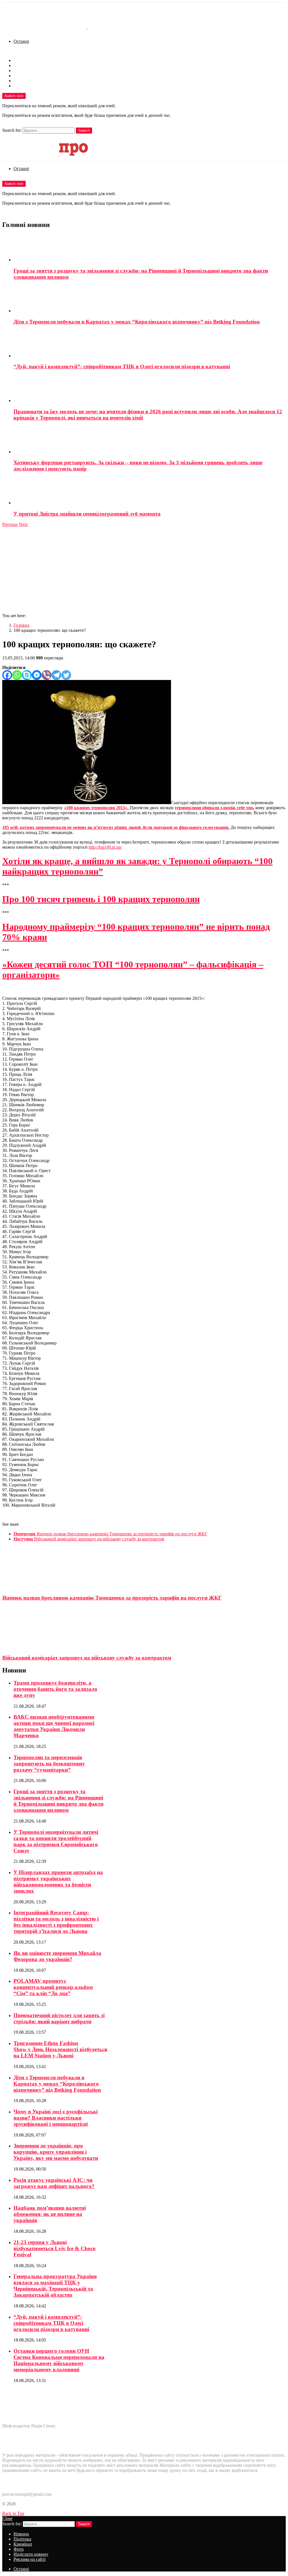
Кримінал (23, 71)
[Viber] (47, 675)
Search (84, 131)
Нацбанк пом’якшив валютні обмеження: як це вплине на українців (50, 2214)
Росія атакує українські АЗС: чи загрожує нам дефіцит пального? (54, 2183)
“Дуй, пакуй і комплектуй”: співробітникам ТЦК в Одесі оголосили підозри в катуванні (122, 366)
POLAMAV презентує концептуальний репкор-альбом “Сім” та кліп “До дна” (53, 1987)
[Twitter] (66, 675)
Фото (19, 76)
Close (7, 2518)
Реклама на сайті (30, 86)
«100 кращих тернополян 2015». (97, 808)
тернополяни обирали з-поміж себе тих (214, 808)
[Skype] (27, 675)
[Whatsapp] (17, 675)
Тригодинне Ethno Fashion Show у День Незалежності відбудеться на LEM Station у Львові (60, 2049)
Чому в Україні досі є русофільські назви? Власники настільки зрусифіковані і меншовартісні (56, 2118)
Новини (21, 60)
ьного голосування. (210, 827)
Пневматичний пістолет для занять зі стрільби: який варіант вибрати (59, 2018)
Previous (10, 524)
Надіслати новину (31, 81)
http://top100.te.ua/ (105, 847)
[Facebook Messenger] (37, 675)
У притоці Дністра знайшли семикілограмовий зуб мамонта (87, 514)
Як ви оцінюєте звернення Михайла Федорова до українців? (57, 1956)
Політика (22, 65)
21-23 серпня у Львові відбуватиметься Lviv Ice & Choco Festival (55, 2248)
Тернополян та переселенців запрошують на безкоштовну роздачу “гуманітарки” (49, 1764)
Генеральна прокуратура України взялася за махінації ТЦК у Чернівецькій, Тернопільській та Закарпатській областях (55, 2286)
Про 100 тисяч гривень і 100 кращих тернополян (101, 899)
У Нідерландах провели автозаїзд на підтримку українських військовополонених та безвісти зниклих (58, 1882)
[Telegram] (56, 675)
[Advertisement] (144, 569)
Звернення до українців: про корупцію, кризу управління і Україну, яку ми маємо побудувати (56, 2152)
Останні (21, 41)
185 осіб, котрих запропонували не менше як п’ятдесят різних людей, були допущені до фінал (96, 827)
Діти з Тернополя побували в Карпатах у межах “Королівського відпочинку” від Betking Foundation (137, 322)
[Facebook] (7, 675)
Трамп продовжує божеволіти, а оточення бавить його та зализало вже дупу (55, 1689)
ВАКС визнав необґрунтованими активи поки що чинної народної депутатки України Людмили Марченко (54, 1726)
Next (23, 524)
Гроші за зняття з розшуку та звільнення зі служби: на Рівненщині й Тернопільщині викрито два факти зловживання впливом (58, 1801)
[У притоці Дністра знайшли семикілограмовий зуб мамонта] (150, 491)
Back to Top (13, 2513)
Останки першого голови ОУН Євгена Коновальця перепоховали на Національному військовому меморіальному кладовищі (59, 2360)
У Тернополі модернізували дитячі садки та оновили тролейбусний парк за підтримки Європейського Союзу (56, 1841)
